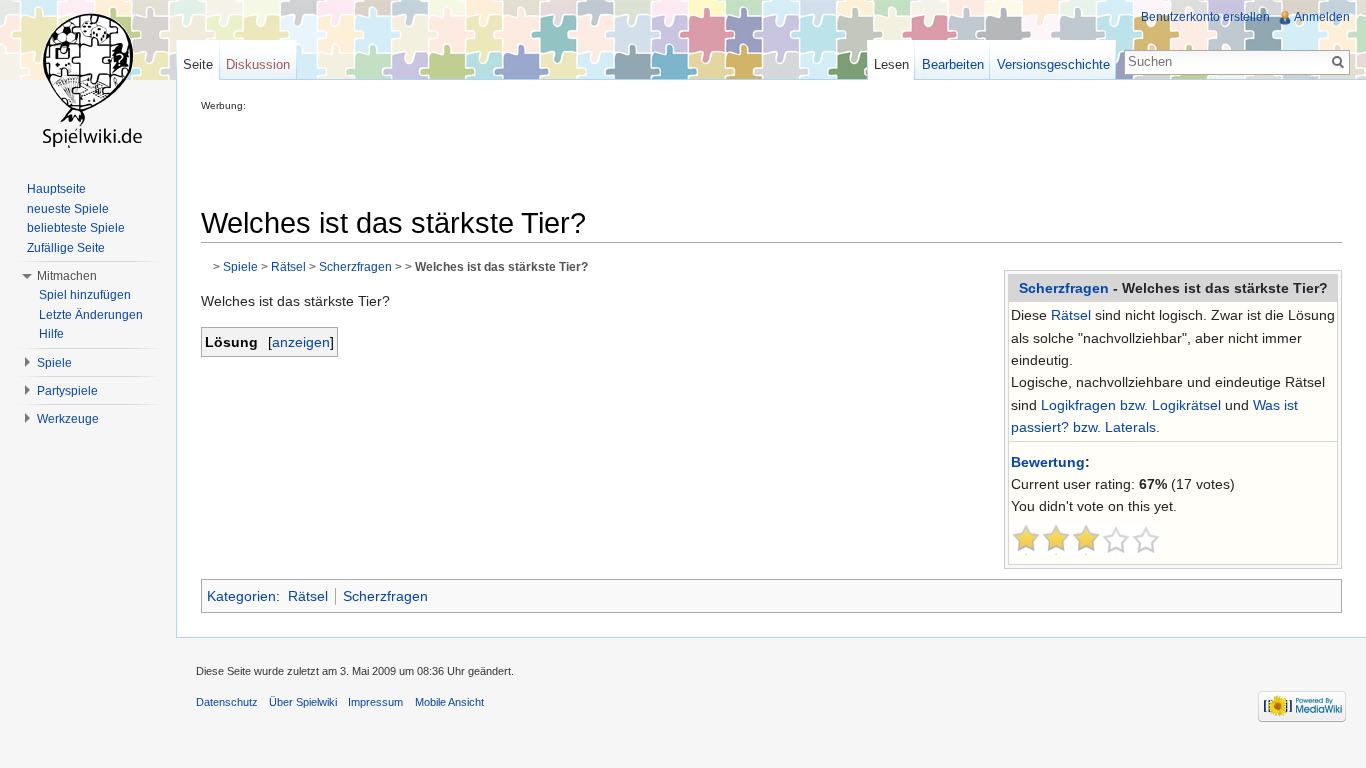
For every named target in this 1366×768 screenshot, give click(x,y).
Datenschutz (227, 702)
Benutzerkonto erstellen (1205, 17)
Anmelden (1322, 17)
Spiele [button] (54, 363)
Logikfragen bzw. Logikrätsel (1131, 405)
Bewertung (1048, 462)
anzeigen (301, 342)
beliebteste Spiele (76, 228)
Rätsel (1071, 315)
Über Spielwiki (303, 702)
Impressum (375, 702)
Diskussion (258, 64)
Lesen (891, 64)
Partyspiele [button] (67, 391)
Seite (198, 64)
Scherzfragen (1064, 288)
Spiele (240, 266)
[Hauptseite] (88, 80)
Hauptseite (56, 189)
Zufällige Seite (66, 248)
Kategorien (241, 596)
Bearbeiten (953, 64)
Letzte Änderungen (91, 315)
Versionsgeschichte (1053, 64)
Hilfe (51, 334)
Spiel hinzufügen (85, 295)
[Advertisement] (565, 156)
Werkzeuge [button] (68, 419)
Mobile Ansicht (449, 702)
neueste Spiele (68, 209)
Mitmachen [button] (67, 276)
